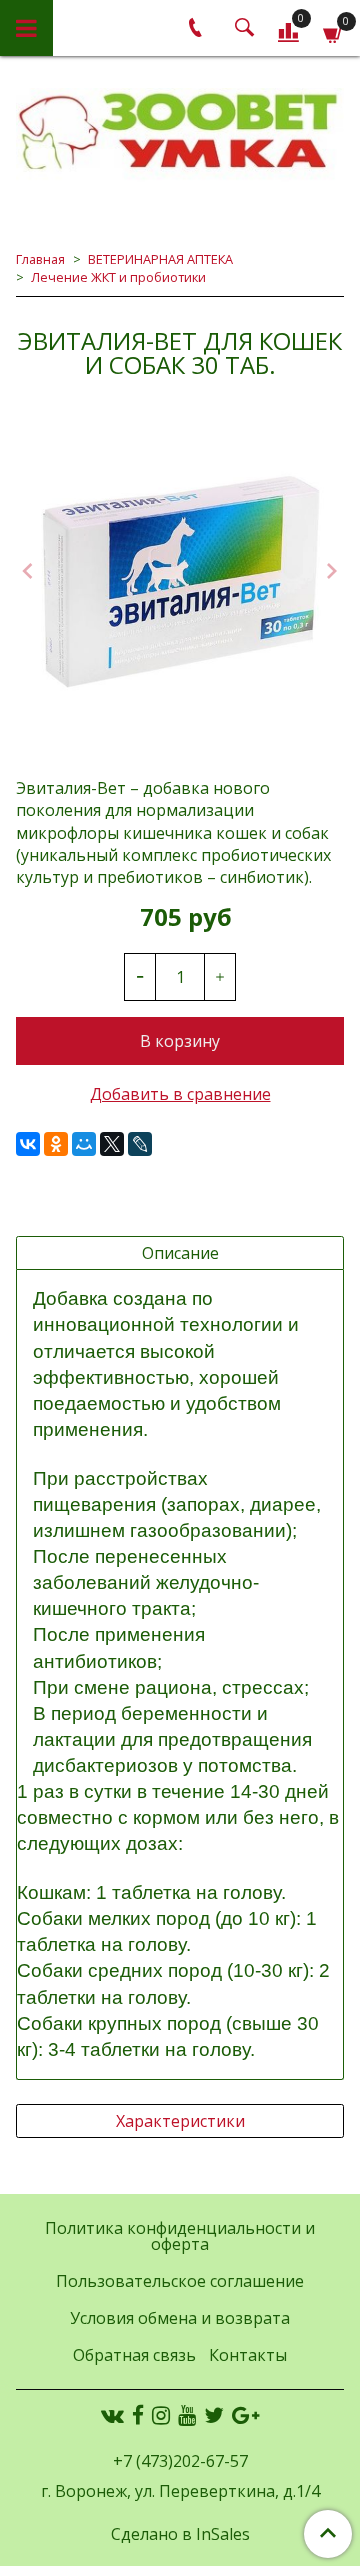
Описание (180, 1253)
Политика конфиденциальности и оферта (180, 2236)
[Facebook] (138, 2414)
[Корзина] (333, 31)
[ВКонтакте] (28, 1144)
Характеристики (180, 2121)
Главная (40, 259)
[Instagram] (161, 2414)
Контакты (248, 2355)
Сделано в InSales (180, 2534)
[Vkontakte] (112, 2414)
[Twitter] (214, 2414)
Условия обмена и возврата (180, 2318)
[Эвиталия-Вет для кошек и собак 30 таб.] (180, 573)
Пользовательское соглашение (180, 2281)
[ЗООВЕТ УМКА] (180, 132)
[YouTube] (187, 2414)
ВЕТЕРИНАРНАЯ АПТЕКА (160, 259)
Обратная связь (134, 2355)
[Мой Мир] (84, 1144)
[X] (112, 1144)
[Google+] (245, 2414)
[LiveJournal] (140, 1144)
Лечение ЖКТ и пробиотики (118, 277)
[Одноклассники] (56, 1144)
